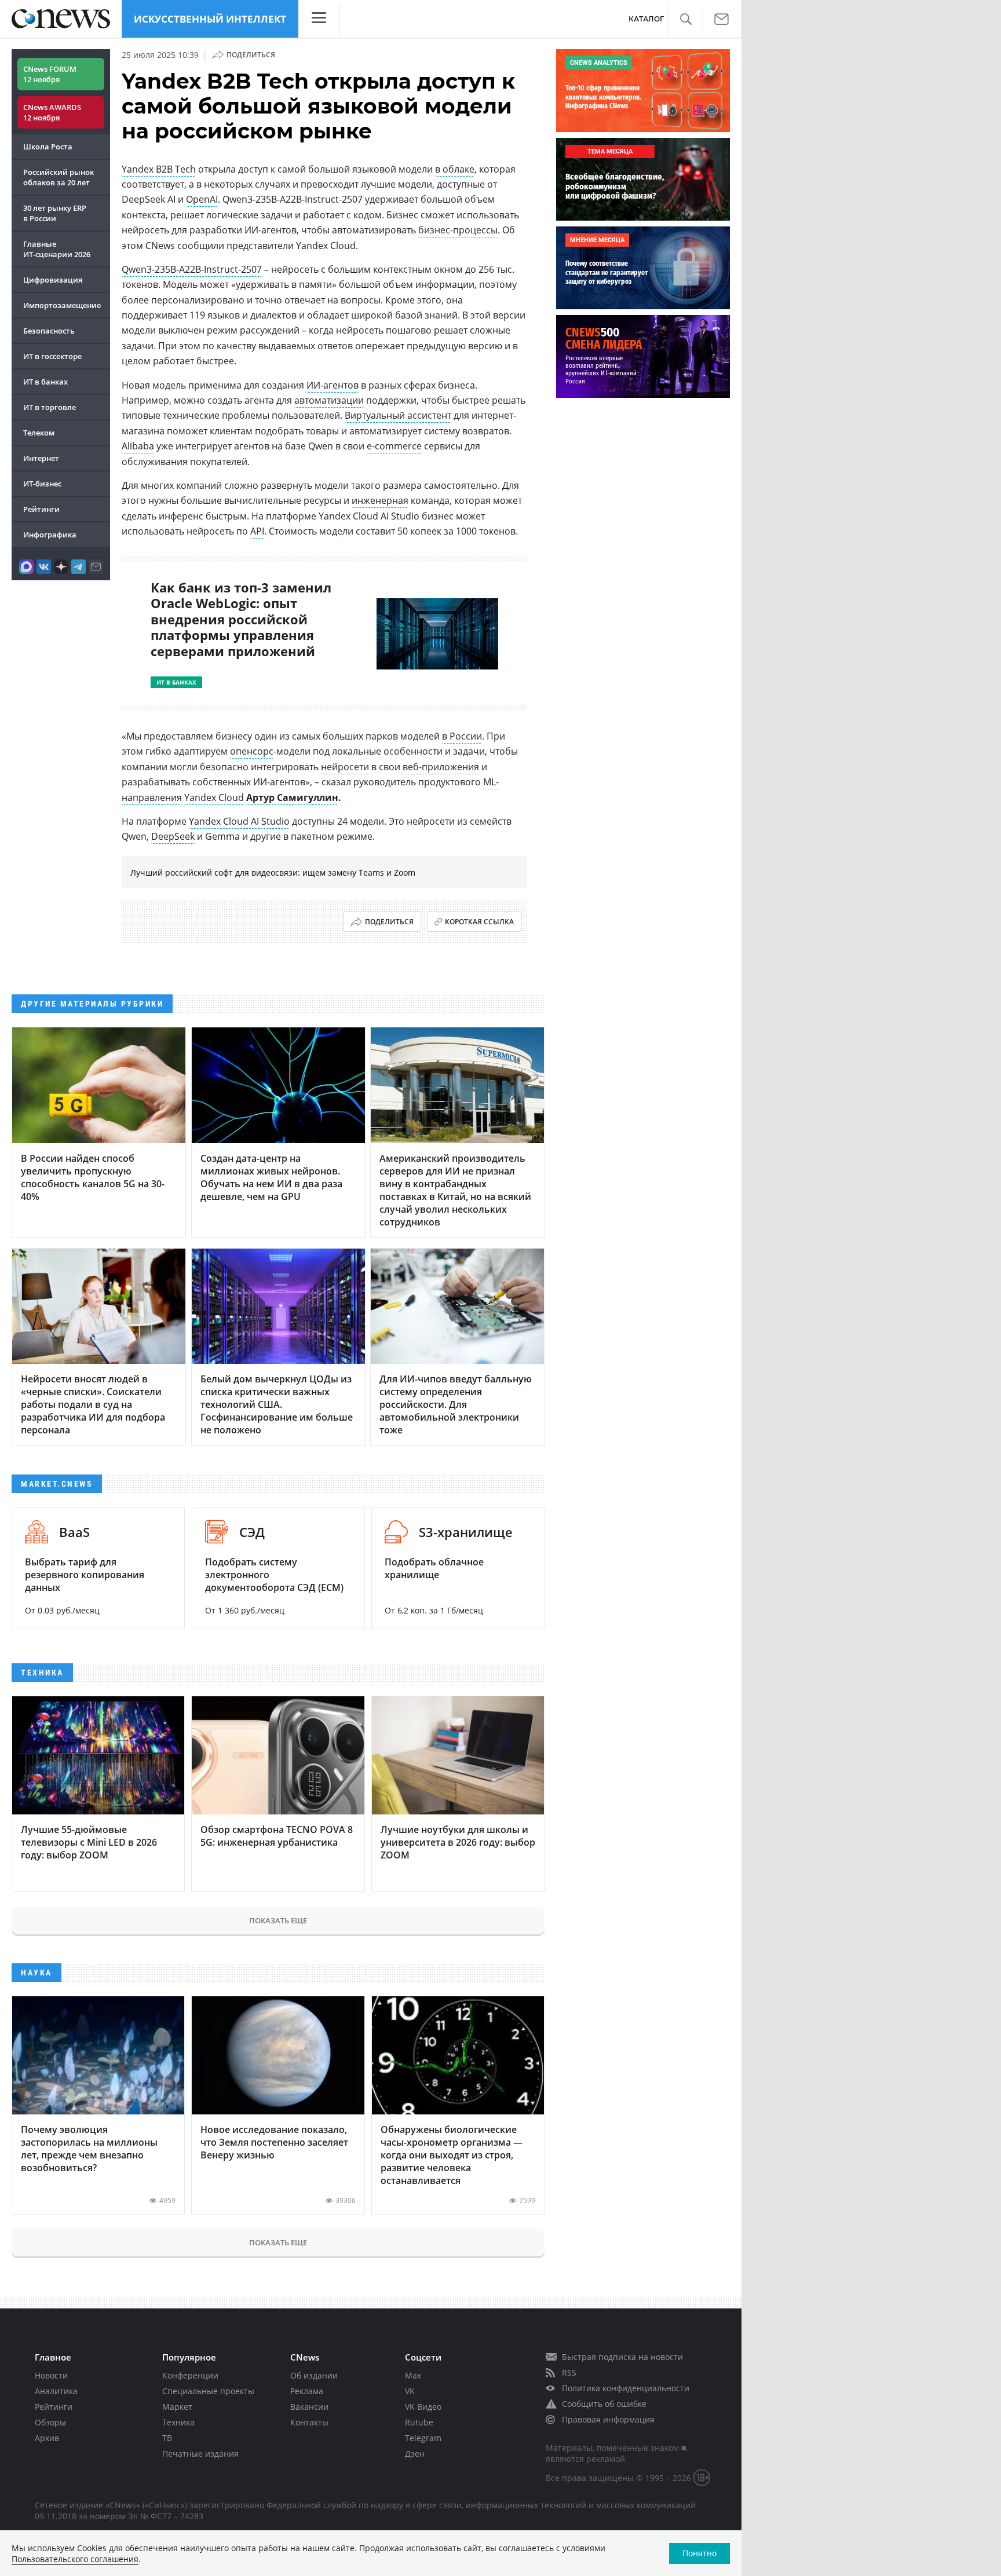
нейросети (345, 767)
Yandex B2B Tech (159, 169)
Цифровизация (53, 280)
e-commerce (394, 446)
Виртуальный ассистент (398, 415)
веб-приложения (441, 767)
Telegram (423, 2438)
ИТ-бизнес (42, 484)
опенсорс (252, 751)
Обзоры (50, 2422)
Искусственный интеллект (210, 19)
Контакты (309, 2422)
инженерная (380, 500)
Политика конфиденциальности (626, 2388)
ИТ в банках (45, 382)
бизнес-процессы (458, 230)
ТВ (167, 2438)
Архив (47, 2438)
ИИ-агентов (333, 385)
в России (462, 736)
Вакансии (309, 2407)
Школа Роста (48, 147)
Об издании (314, 2375)
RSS (569, 2372)
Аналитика (56, 2391)
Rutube (419, 2422)
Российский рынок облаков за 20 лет (59, 177)
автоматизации (329, 400)
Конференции (190, 2375)
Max (413, 2375)
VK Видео (423, 2407)
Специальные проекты (208, 2391)
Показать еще (278, 1920)
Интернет (41, 458)
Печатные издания (200, 2454)
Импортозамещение (62, 305)
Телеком (39, 433)
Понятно (699, 2553)
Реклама (307, 2391)
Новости (51, 2375)
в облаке (455, 169)
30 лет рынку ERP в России (55, 213)
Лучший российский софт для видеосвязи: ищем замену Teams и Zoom (273, 872)
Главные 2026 (57, 249)
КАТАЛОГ (646, 19)
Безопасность (49, 331)
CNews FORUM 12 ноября (50, 74)
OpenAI (202, 199)
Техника (178, 2422)
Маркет (177, 2407)
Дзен (415, 2454)
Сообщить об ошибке (604, 2404)
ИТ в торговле (50, 407)
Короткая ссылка (479, 922)
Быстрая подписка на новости (622, 2357)
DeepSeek (173, 836)
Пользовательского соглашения (75, 2559)
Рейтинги (41, 509)
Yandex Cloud (214, 797)
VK (410, 2391)
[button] (686, 19)
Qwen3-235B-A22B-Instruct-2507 (192, 269)
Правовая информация (608, 2419)
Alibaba (138, 446)
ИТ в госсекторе (52, 356)
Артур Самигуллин (292, 797)
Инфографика (50, 535)
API (257, 531)
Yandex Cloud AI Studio (239, 821)
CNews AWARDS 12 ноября (52, 112)
